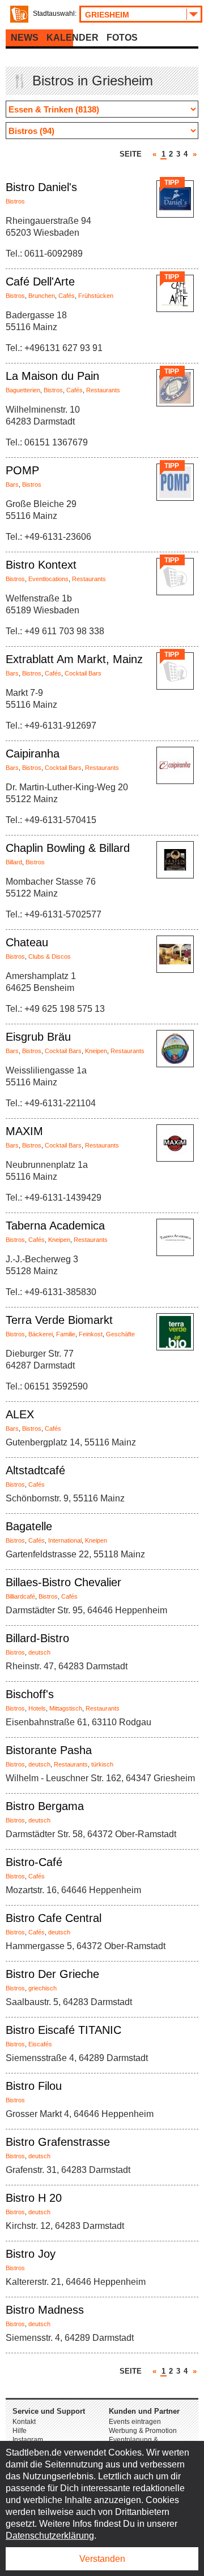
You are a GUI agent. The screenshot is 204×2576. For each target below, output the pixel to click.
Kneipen (96, 1051)
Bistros (15, 201)
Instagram (28, 2440)
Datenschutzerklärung (50, 2536)
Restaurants (103, 390)
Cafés (67, 296)
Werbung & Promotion (143, 2431)
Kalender (73, 38)
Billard (14, 862)
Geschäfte (120, 1334)
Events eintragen (135, 2422)
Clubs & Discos (50, 956)
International (65, 1540)
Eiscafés (40, 2044)
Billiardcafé (20, 1596)
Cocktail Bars (83, 673)
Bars (12, 484)
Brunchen (42, 296)
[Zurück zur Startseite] (19, 14)
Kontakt (24, 2422)
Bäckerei (41, 1334)
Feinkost (91, 1334)
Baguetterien (23, 390)
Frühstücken (96, 296)
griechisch (42, 1988)
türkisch (102, 1764)
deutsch (39, 1652)
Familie (66, 1334)
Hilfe (20, 2431)
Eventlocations (48, 579)
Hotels (37, 1708)
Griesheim (107, 15)
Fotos (122, 38)
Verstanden (102, 2559)
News (25, 38)
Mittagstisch (66, 1708)
